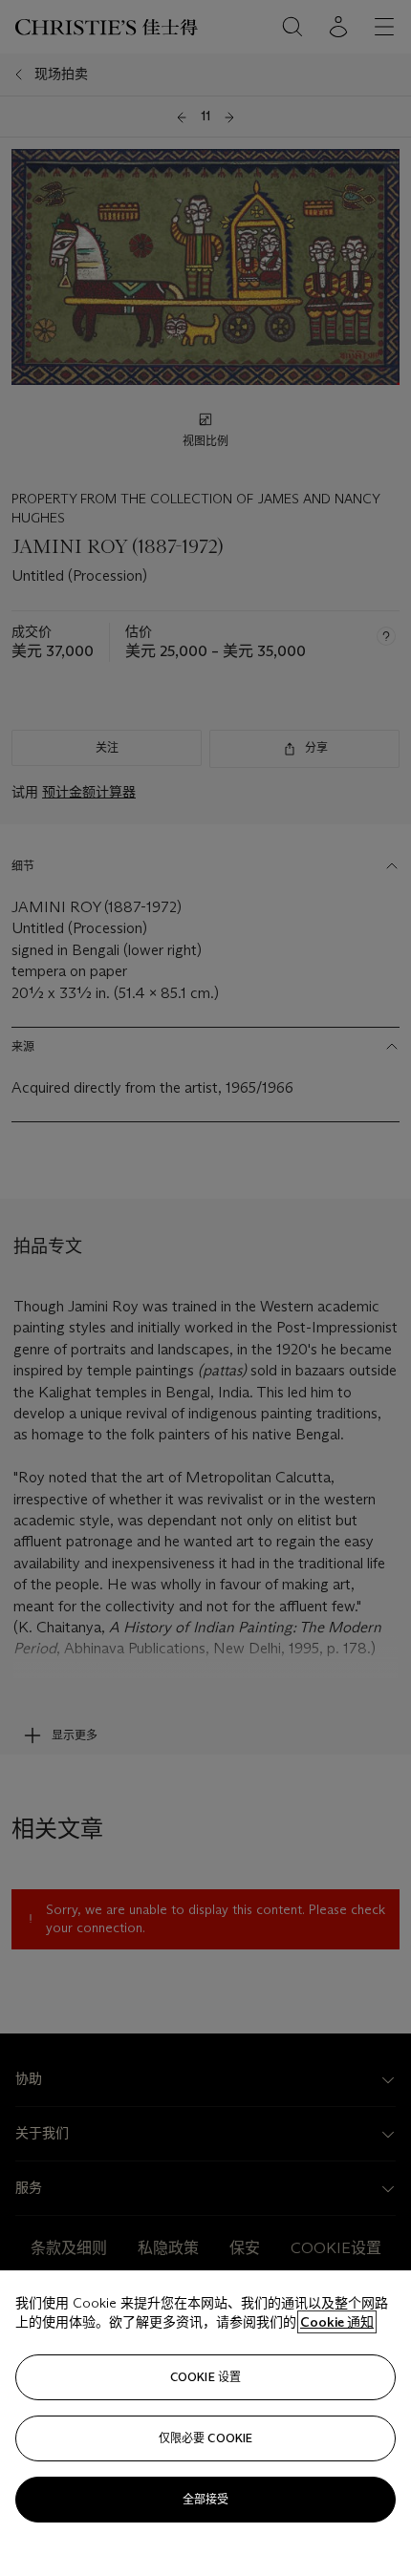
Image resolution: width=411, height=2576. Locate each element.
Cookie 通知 (337, 2322)
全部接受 (205, 2499)
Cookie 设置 (205, 2377)
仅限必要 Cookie (205, 2438)
